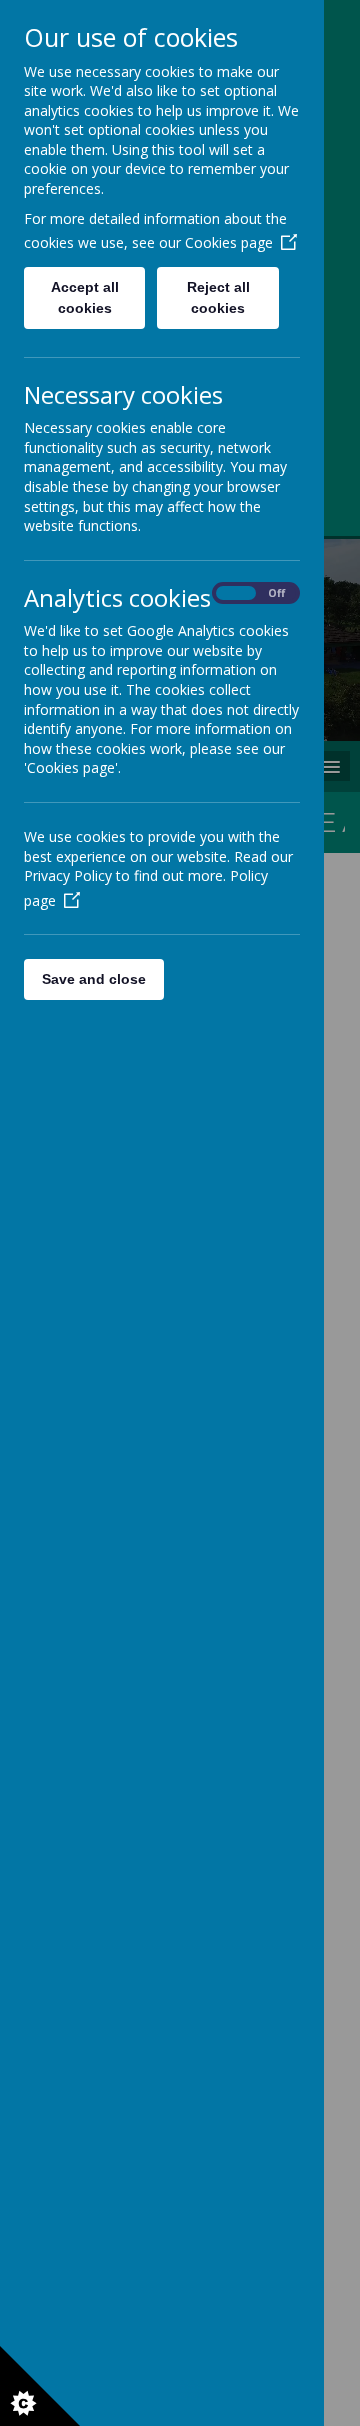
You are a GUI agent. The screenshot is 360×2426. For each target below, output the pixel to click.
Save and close (94, 979)
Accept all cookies (85, 297)
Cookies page (229, 242)
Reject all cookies (218, 297)
